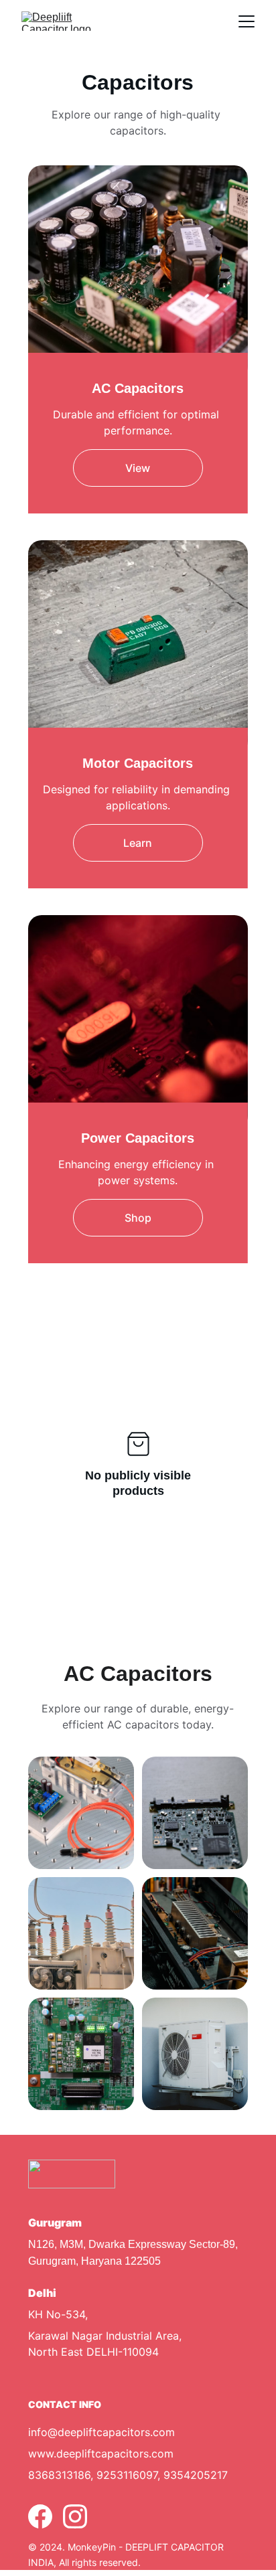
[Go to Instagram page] (75, 2516)
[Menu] (247, 21)
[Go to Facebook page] (40, 2516)
